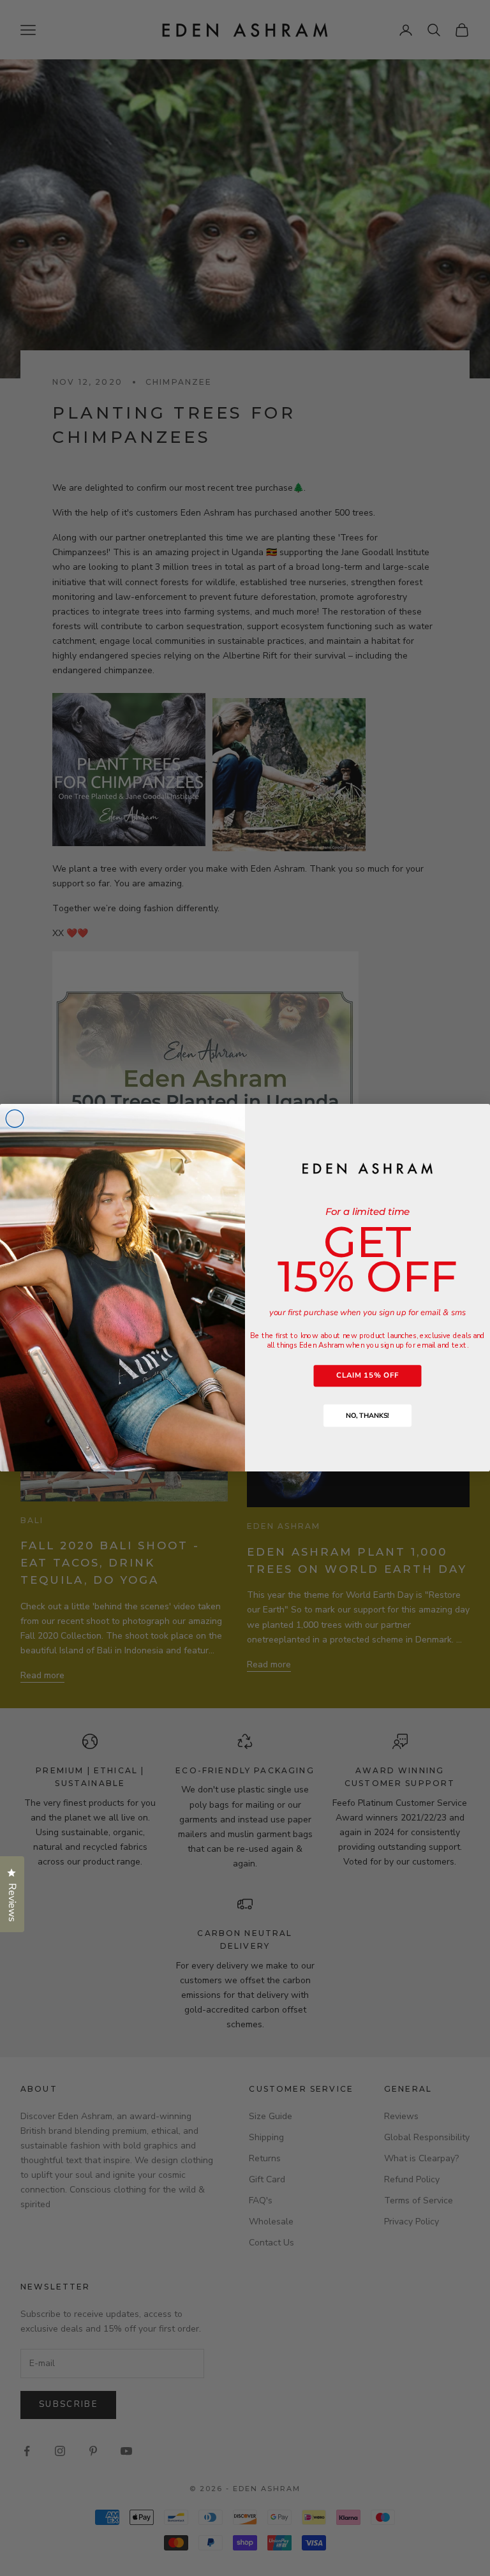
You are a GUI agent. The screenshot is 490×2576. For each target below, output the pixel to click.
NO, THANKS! (367, 1416)
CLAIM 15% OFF (367, 1375)
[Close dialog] (15, 1119)
